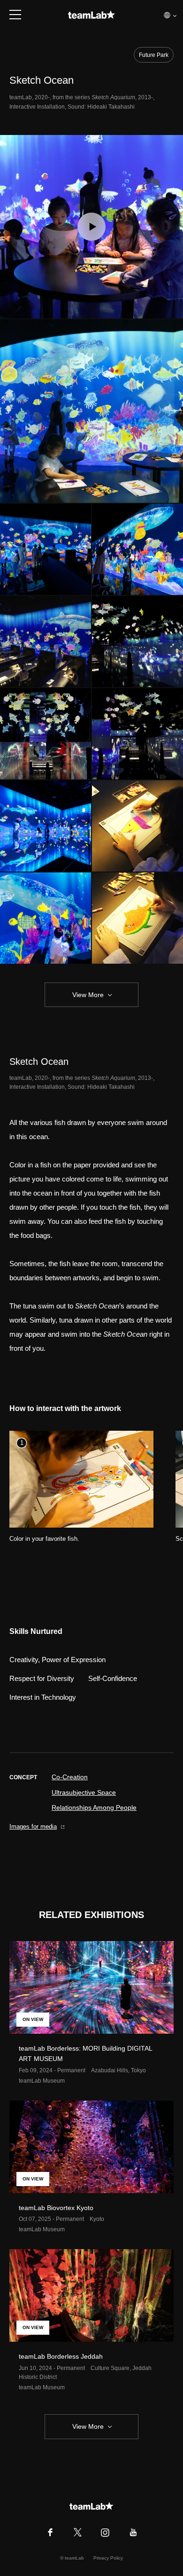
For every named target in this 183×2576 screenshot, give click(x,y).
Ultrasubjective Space (84, 1792)
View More (88, 995)
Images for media (33, 1827)
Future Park (154, 55)
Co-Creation (70, 1777)
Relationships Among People (94, 1807)
